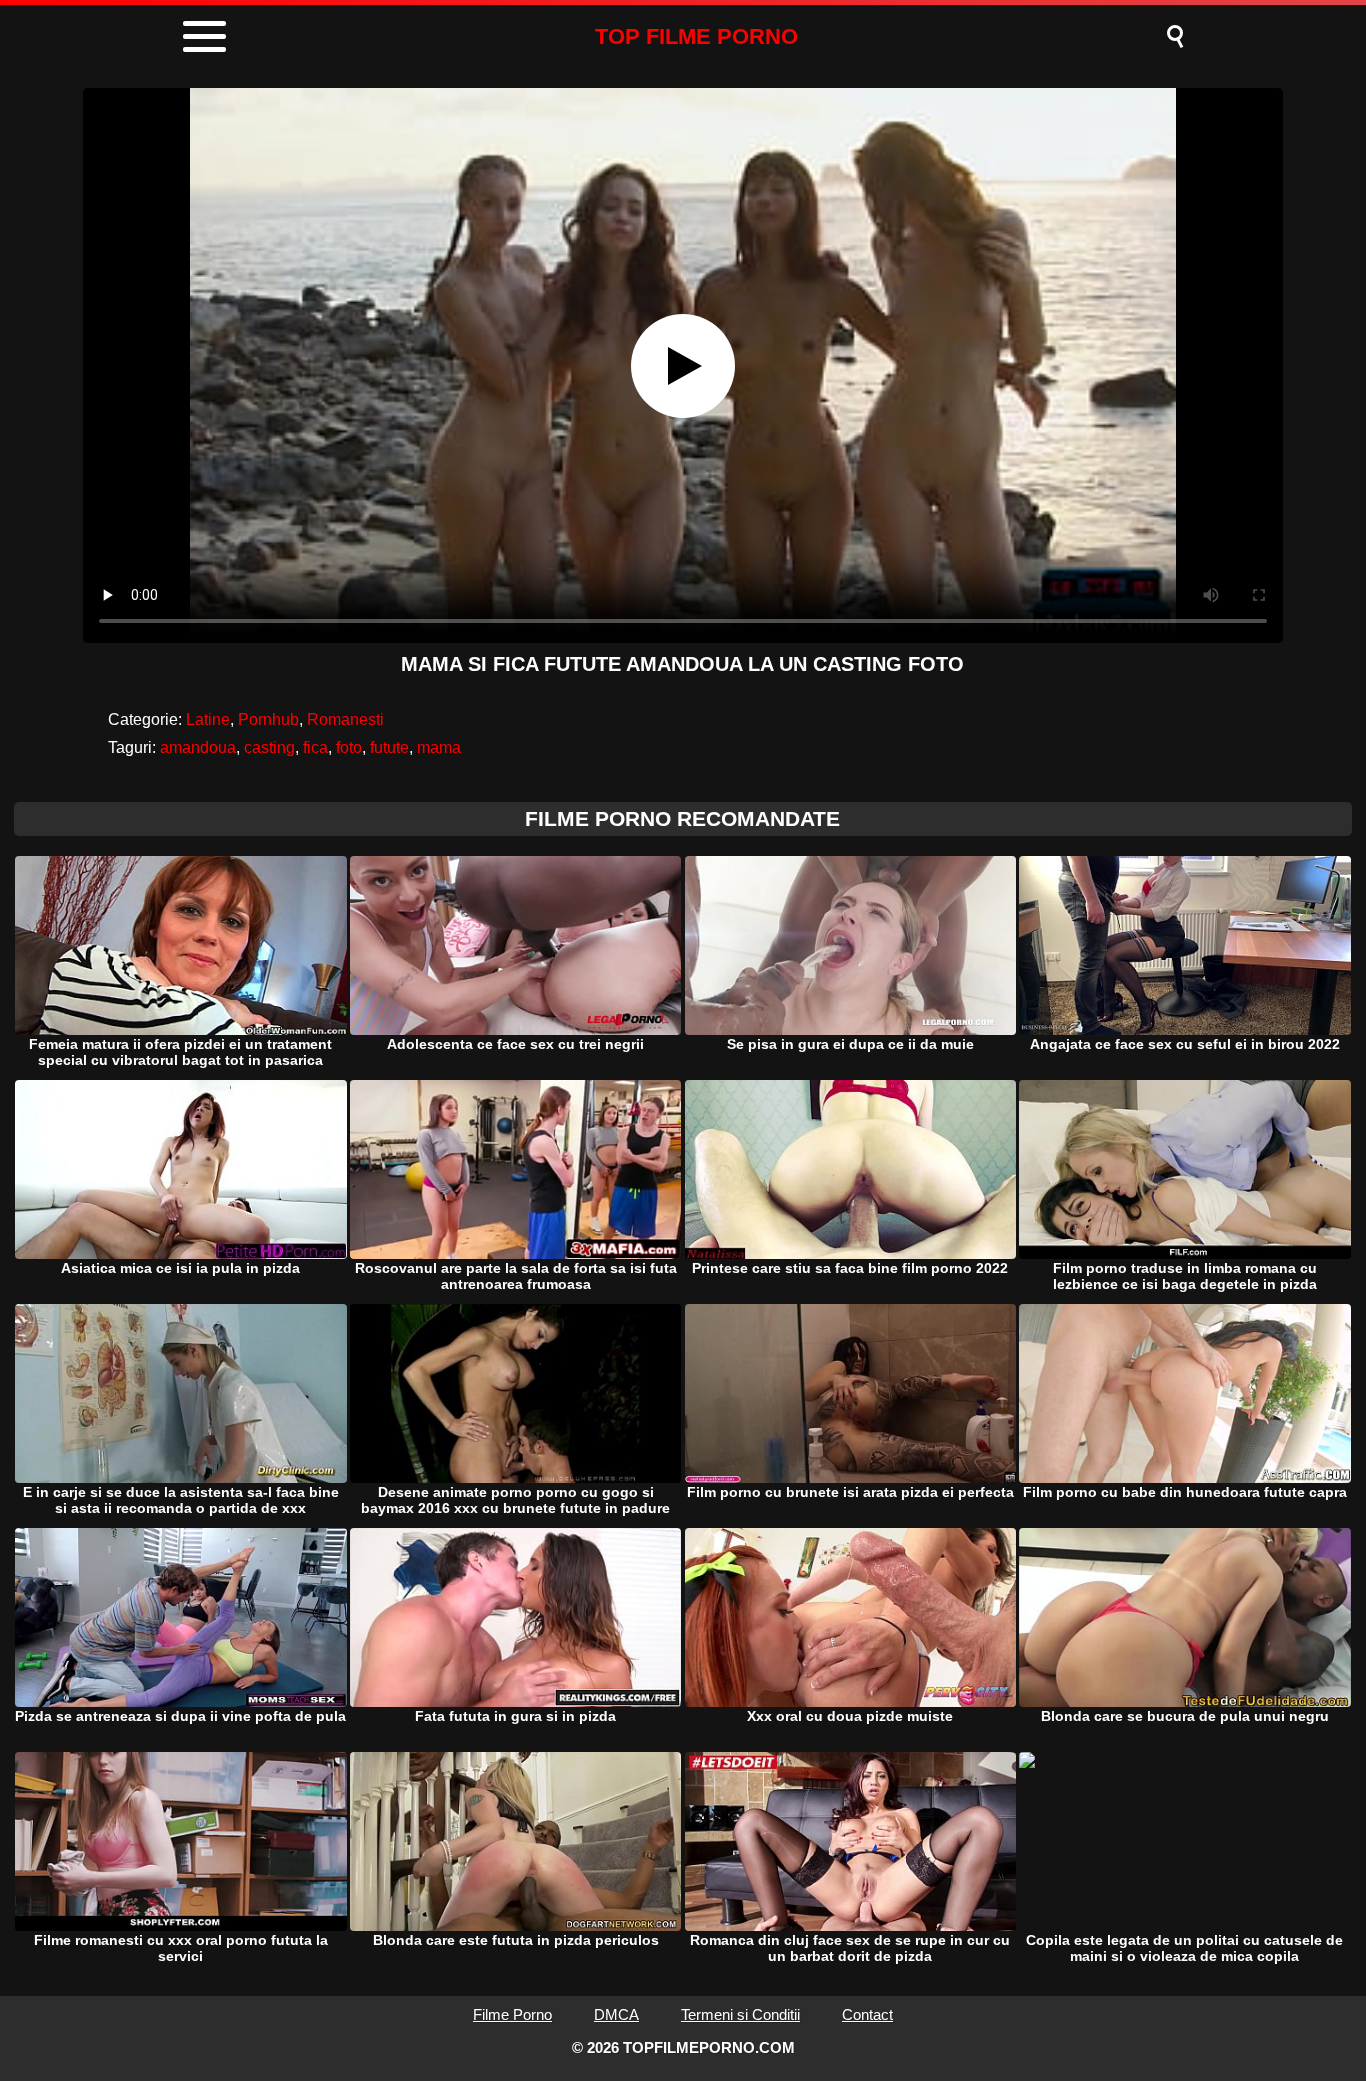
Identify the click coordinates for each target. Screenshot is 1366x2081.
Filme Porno (512, 2014)
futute (389, 747)
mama (439, 747)
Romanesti (345, 719)
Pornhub (268, 719)
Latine (208, 719)
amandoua (198, 747)
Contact (867, 2014)
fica (315, 747)
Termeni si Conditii (740, 2014)
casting (269, 747)
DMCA (616, 2014)
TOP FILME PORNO (696, 36)
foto (349, 747)
